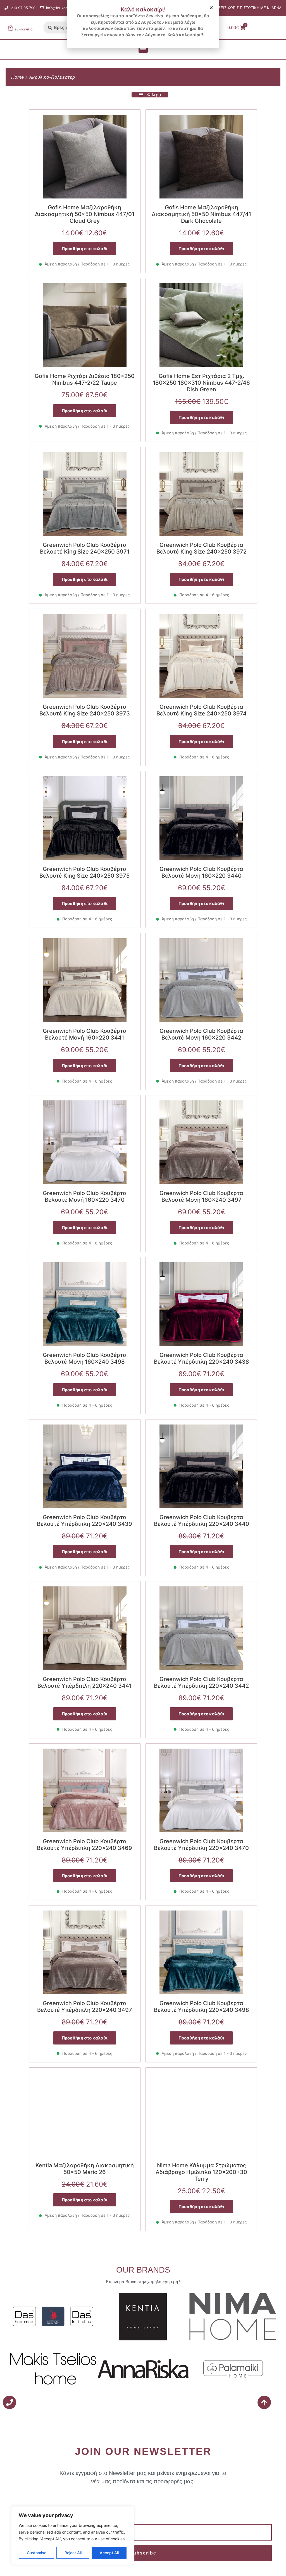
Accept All (109, 2553)
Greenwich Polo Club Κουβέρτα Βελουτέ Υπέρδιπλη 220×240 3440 (202, 1521)
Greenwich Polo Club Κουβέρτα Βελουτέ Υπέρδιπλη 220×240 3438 (202, 1358)
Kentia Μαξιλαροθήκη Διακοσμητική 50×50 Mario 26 (85, 2169)
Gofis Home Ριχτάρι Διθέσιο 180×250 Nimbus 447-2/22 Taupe (85, 379)
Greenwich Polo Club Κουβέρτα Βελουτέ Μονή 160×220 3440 (201, 872)
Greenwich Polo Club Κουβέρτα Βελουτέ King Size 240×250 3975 (84, 872)
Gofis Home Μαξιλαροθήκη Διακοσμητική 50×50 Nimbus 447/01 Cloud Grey (85, 214)
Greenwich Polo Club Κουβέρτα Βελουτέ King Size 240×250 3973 (85, 710)
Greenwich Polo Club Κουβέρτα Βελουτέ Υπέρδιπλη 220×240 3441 (84, 1682)
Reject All (73, 2553)
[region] (73, 2536)
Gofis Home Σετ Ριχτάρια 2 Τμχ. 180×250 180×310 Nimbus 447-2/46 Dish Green (201, 383)
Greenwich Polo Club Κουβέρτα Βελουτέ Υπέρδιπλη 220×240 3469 (84, 1845)
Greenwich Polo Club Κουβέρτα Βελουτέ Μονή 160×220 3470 (85, 1196)
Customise (37, 2553)
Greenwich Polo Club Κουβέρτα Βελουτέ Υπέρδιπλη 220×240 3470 (201, 1845)
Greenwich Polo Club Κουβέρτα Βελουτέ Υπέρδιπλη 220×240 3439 (84, 1521)
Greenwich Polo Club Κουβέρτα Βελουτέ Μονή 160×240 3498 (85, 1358)
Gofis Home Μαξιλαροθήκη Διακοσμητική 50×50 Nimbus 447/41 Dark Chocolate (201, 214)
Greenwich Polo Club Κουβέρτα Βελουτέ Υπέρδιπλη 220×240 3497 (85, 2007)
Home (17, 77)
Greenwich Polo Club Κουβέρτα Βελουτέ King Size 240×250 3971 (85, 548)
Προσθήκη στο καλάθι (85, 249)
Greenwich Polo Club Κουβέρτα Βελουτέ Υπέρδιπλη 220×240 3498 (202, 2007)
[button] (143, 48)
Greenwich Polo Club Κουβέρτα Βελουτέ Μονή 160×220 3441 (85, 1034)
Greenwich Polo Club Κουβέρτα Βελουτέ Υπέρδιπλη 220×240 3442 (201, 1682)
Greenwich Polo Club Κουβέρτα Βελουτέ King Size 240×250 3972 (202, 548)
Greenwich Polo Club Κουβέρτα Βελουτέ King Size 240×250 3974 (202, 710)
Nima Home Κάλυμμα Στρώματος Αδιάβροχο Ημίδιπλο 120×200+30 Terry (201, 2172)
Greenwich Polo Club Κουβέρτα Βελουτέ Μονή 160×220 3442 (201, 1034)
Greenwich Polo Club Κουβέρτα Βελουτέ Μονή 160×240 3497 (201, 1196)
